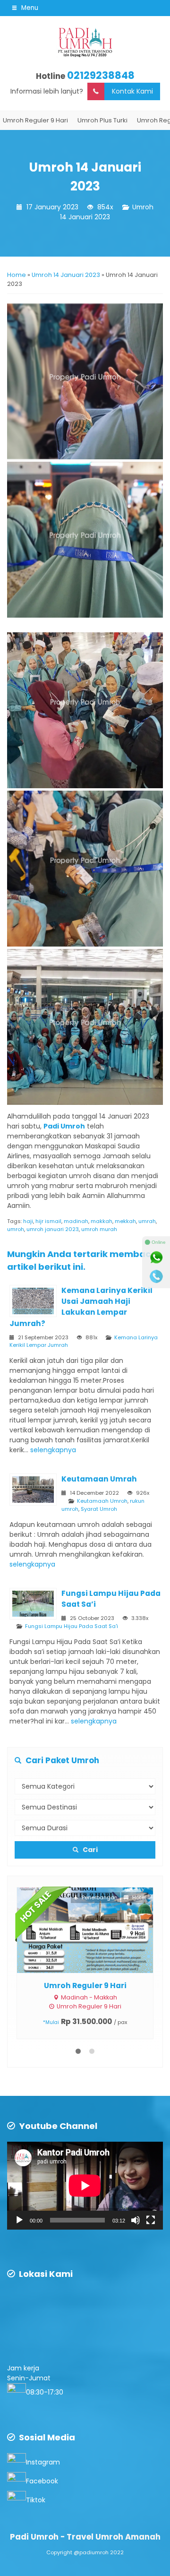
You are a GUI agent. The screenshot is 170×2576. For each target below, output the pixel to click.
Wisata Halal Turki (91, 1986)
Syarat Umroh (99, 1509)
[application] (85, 2180)
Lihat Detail (99, 1930)
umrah (147, 1221)
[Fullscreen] (151, 2214)
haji (28, 1221)
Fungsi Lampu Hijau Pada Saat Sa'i (72, 1626)
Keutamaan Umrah (99, 1479)
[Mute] (136, 2214)
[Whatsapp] (156, 1258)
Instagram (43, 2456)
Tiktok (36, 2494)
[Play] (19, 2214)
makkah (102, 1221)
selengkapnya (53, 1450)
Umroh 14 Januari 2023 (107, 212)
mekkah (125, 1221)
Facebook (42, 2475)
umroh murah (99, 1229)
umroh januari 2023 (53, 1229)
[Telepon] (156, 1276)
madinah (76, 1221)
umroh (16, 1229)
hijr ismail (48, 1221)
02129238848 (101, 75)
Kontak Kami (132, 91)
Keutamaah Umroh (102, 1501)
